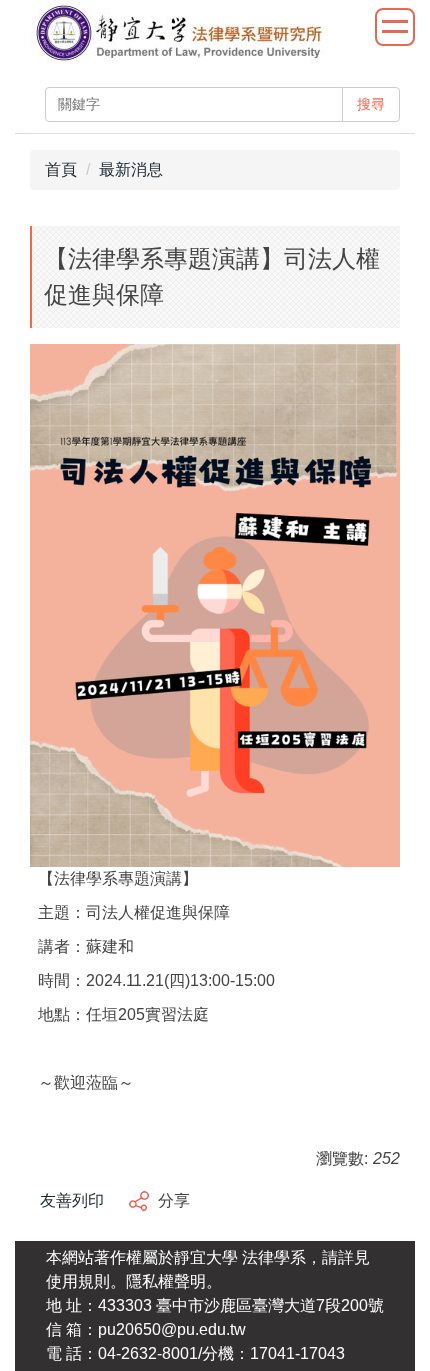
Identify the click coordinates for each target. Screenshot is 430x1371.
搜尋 (371, 104)
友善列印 (72, 1200)
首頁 (61, 169)
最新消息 (131, 169)
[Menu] (395, 27)
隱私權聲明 (166, 1281)
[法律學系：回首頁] (179, 35)
